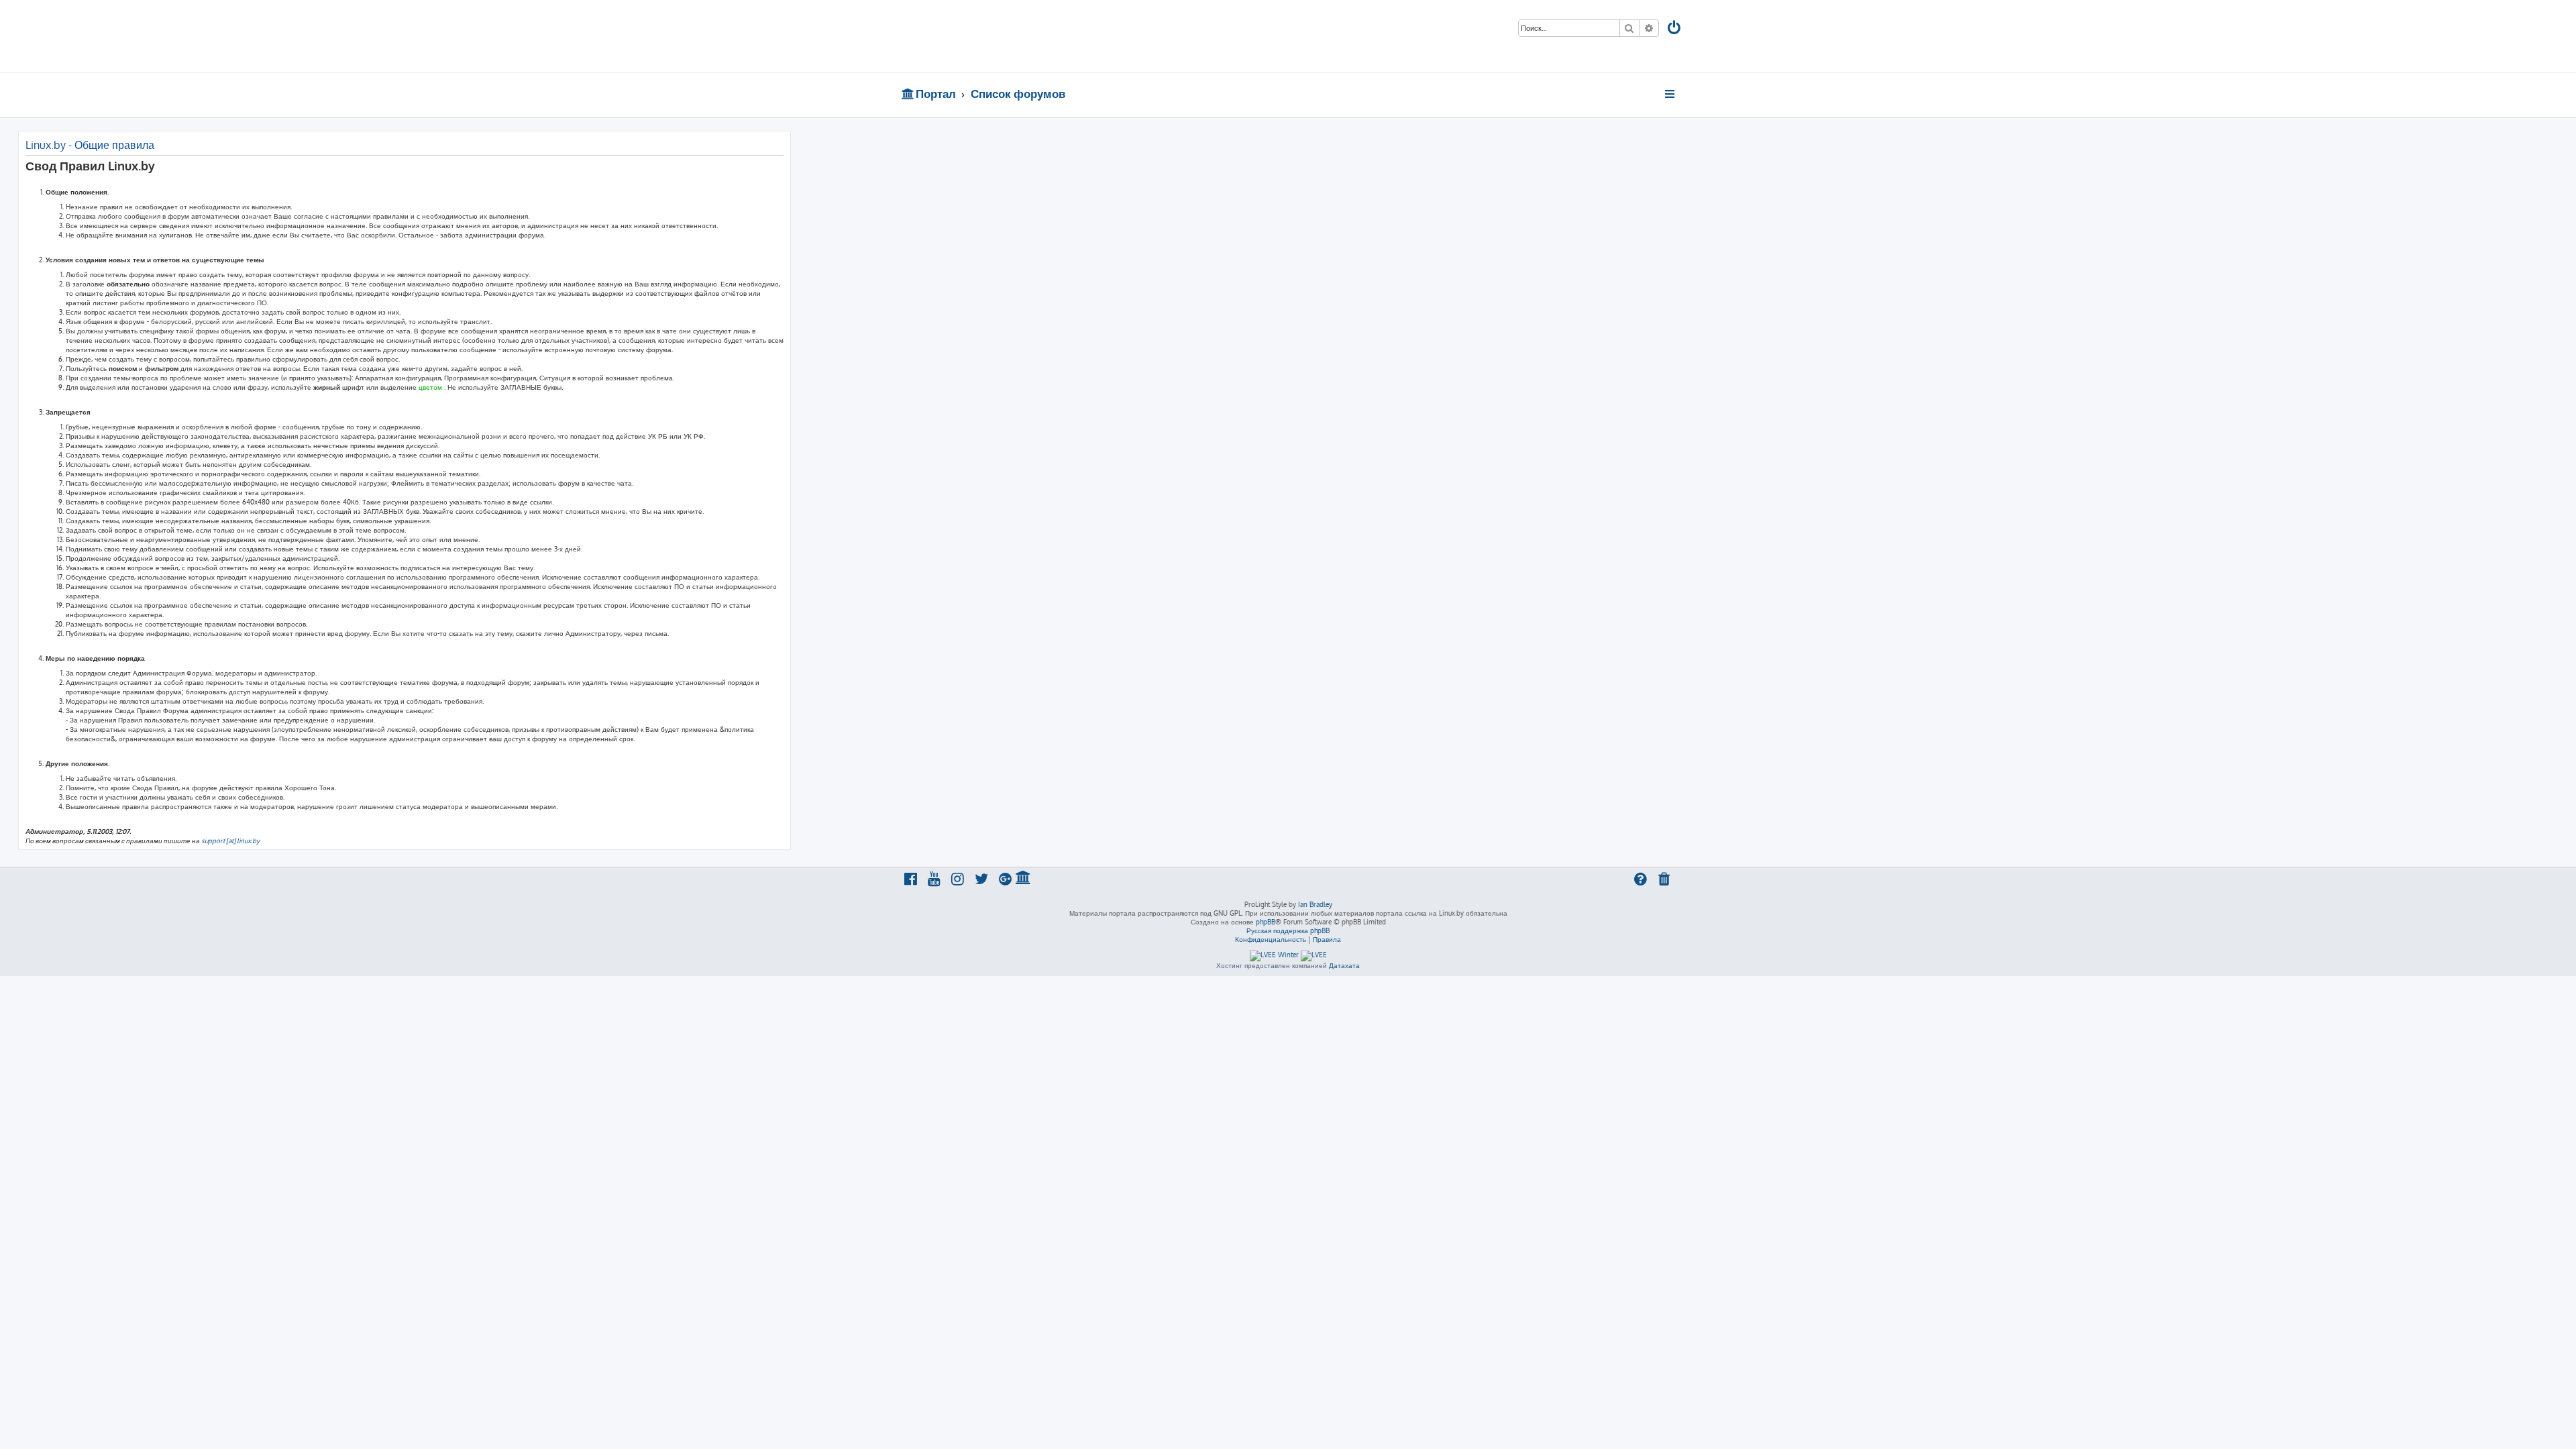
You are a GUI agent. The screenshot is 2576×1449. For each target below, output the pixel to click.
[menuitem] (1675, 29)
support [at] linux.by (230, 841)
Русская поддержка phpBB (1288, 930)
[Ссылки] (1671, 94)
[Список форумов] (998, 36)
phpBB (1266, 922)
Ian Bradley (1315, 904)
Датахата (1344, 965)
